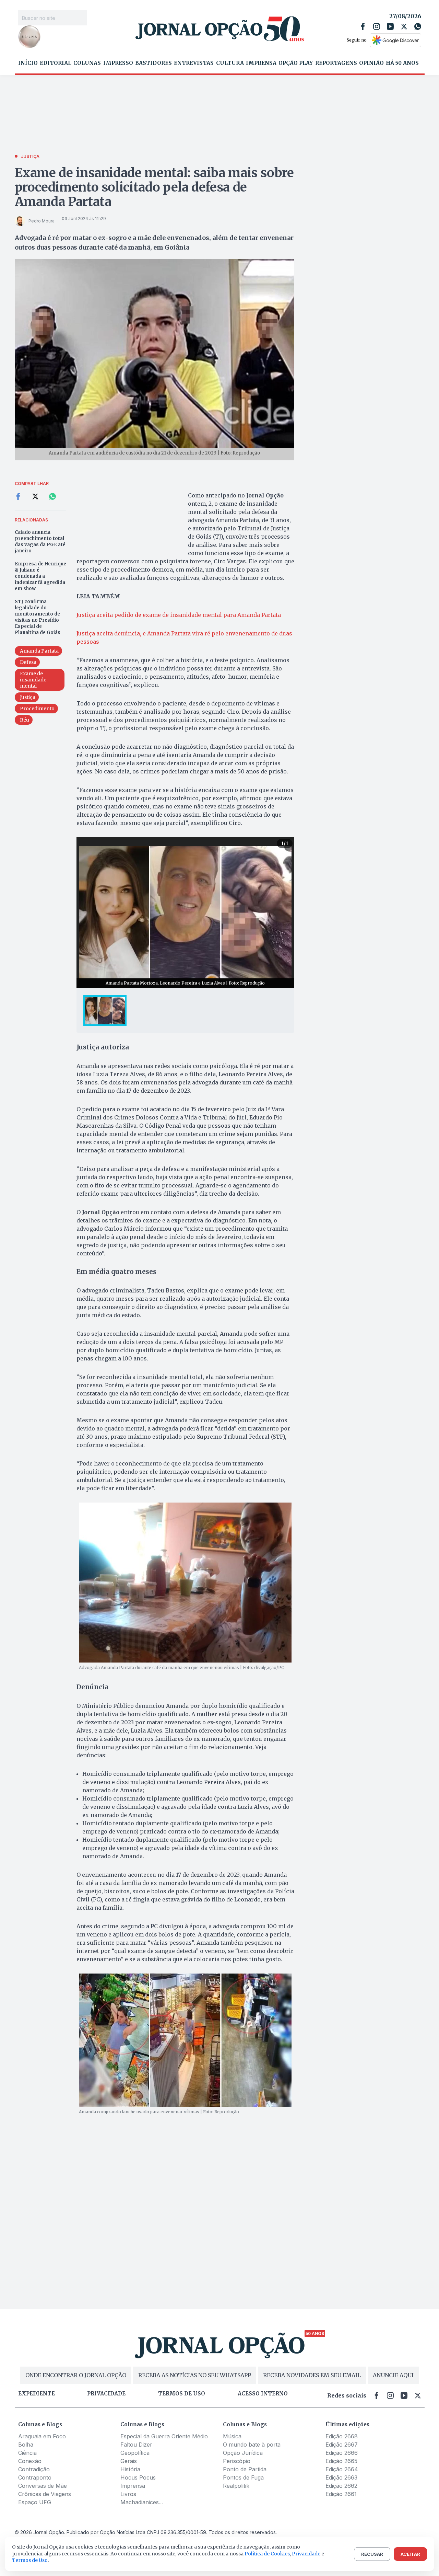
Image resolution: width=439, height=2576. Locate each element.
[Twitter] (404, 26)
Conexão (30, 2461)
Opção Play (296, 63)
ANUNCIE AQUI (393, 2375)
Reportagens (336, 63)
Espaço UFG (35, 2502)
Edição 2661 (341, 2494)
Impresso (118, 63)
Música (232, 2436)
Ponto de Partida (245, 2469)
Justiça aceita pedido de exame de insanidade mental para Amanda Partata (179, 615)
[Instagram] (377, 26)
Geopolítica (135, 2453)
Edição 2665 (341, 2461)
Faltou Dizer (136, 2445)
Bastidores (153, 63)
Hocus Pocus (138, 2477)
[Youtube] (390, 26)
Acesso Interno (263, 2394)
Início (28, 63)
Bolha (26, 2445)
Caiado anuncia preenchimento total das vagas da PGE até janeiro (40, 542)
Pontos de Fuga (243, 2477)
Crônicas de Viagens (45, 2494)
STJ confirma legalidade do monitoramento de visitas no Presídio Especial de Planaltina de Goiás (38, 617)
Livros (128, 2494)
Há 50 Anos (402, 63)
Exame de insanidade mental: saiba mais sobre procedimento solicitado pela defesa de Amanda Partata (154, 187)
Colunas (87, 63)
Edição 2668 (342, 2436)
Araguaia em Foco (42, 2436)
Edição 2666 (342, 2453)
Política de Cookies (267, 2554)
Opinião (371, 63)
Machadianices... (142, 2502)
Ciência (27, 2453)
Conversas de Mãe (43, 2486)
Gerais (129, 2461)
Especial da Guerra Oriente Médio (164, 2436)
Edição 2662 (341, 2486)
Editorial (56, 63)
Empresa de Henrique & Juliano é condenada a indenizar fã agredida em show (40, 576)
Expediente (37, 2394)
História (130, 2469)
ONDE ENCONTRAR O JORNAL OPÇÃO (76, 2375)
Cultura (230, 63)
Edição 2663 (341, 2477)
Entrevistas (194, 63)
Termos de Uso (30, 2560)
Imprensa (261, 63)
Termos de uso (182, 2394)
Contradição (34, 2469)
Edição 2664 (342, 2469)
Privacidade (106, 2394)
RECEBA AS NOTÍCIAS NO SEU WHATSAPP (195, 2375)
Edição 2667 (342, 2445)
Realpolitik (236, 2486)
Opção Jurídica (243, 2453)
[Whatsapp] (418, 26)
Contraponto (35, 2477)
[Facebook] (363, 26)
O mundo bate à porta (252, 2445)
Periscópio (237, 2461)
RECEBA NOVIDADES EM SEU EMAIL (312, 2375)
